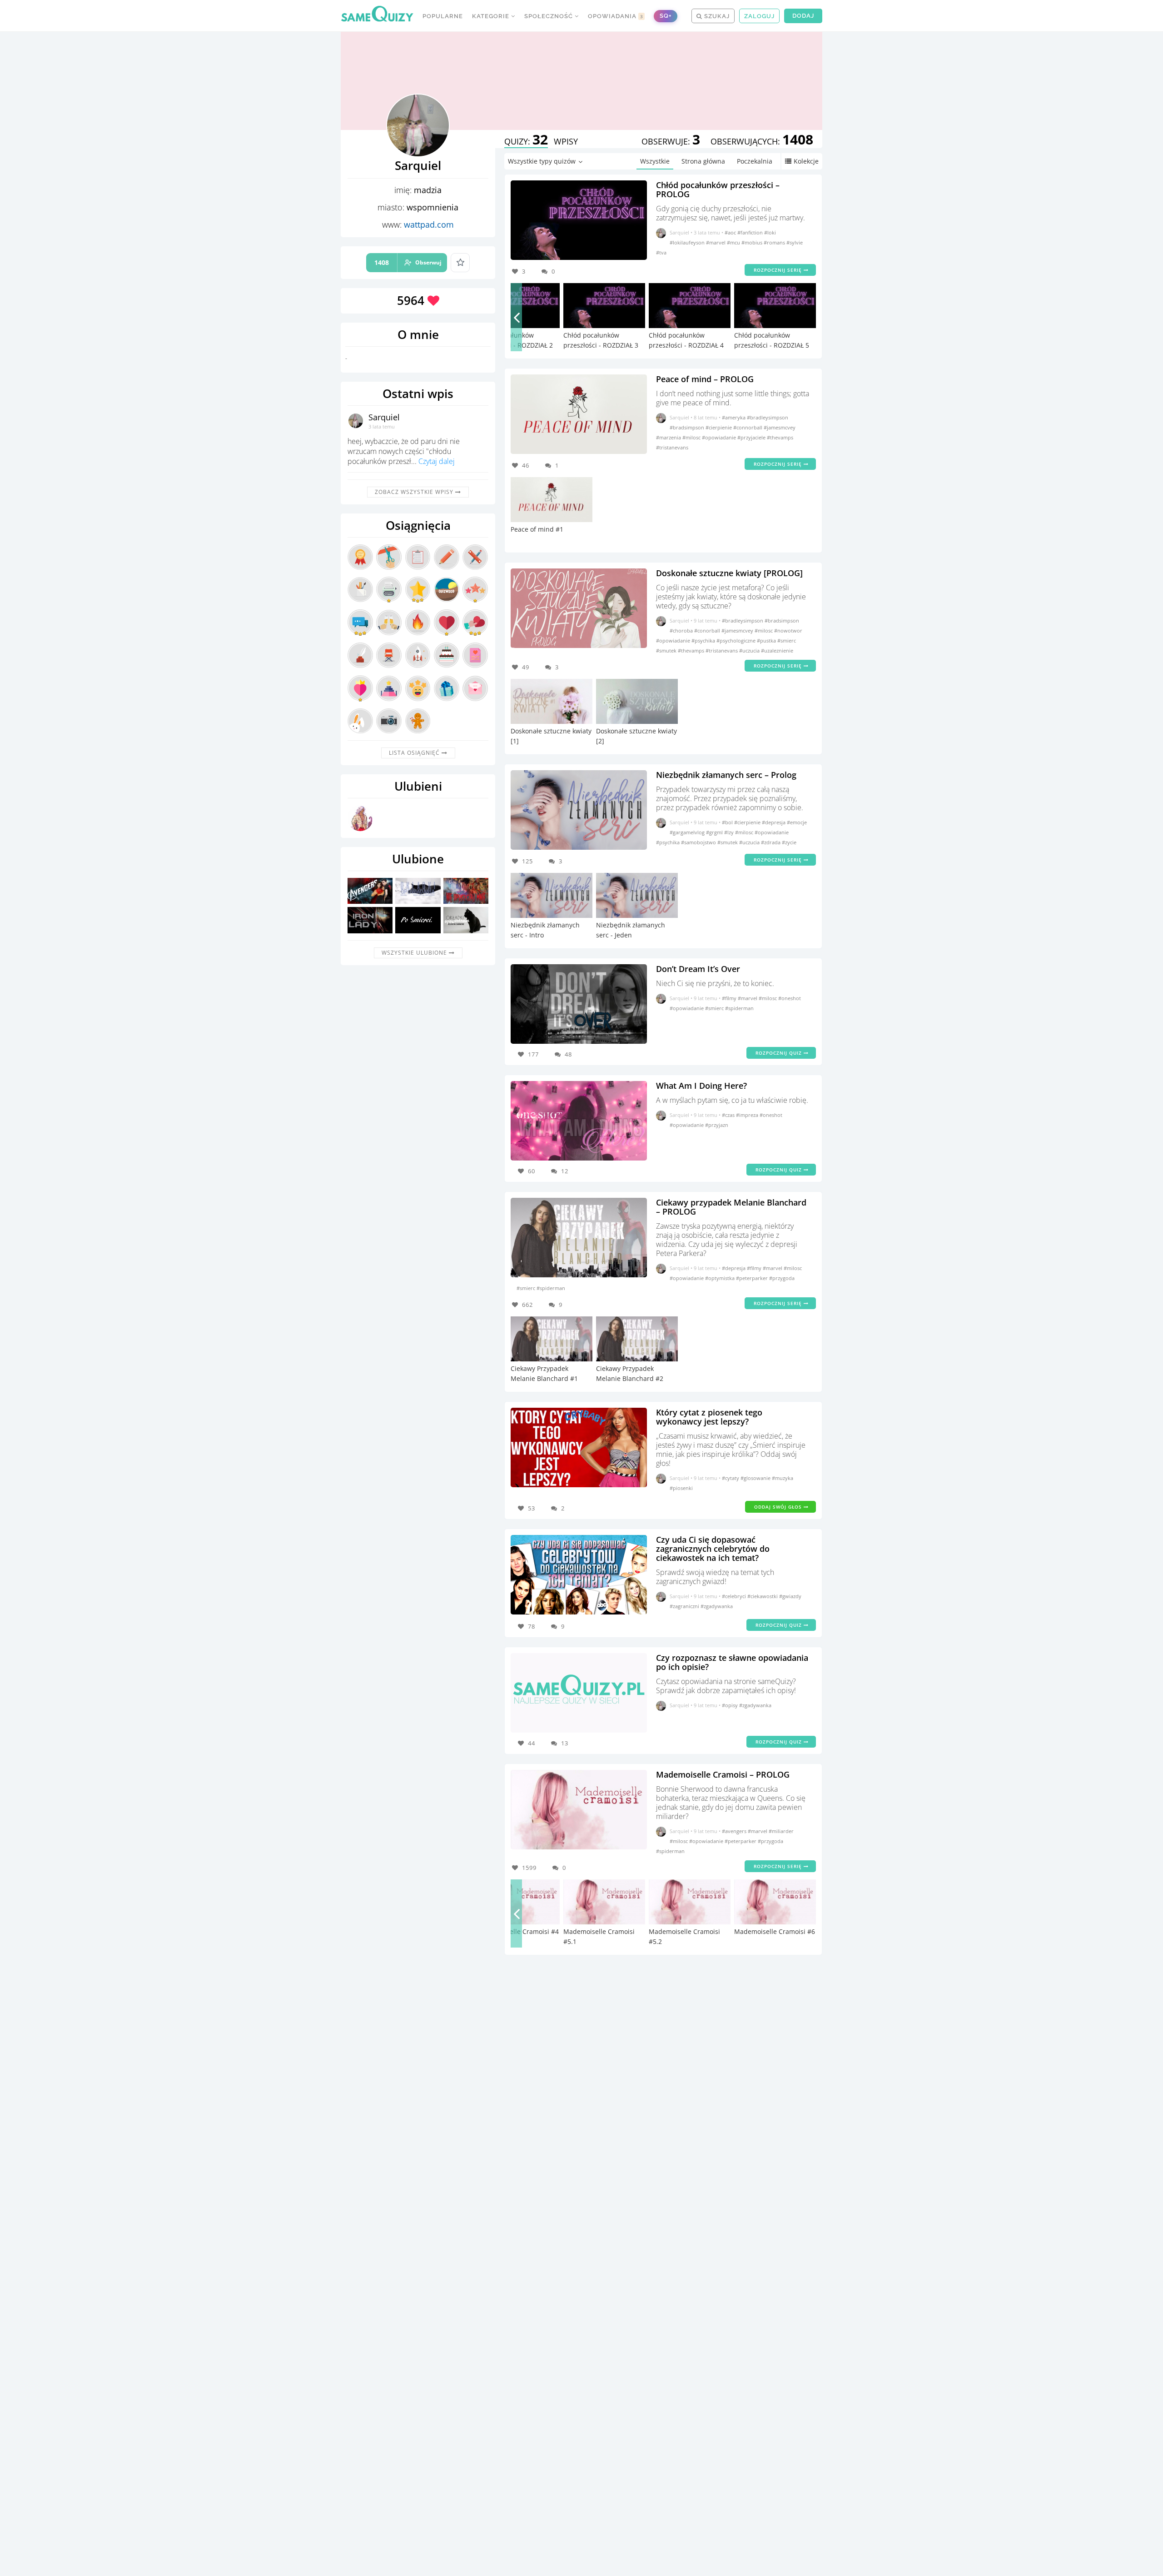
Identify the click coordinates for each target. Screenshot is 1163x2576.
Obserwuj (408, 262)
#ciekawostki (763, 1596)
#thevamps (780, 437)
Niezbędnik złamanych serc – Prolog (726, 775)
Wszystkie (655, 161)
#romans (775, 242)
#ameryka (734, 417)
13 (565, 1743)
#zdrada (771, 842)
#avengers (735, 1831)
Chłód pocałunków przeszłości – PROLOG (718, 189)
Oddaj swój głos (779, 1507)
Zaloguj (759, 16)
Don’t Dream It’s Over (698, 969)
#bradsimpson (688, 427)
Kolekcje (806, 161)
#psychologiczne (737, 640)
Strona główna (703, 161)
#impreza (748, 1115)
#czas (729, 1115)
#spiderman (739, 1008)
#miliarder (781, 1831)
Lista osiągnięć (415, 753)
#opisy (731, 1705)
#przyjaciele (752, 437)
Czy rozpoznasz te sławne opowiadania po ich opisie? (732, 1662)
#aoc (731, 232)
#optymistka (721, 1278)
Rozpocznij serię (779, 270)
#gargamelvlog (688, 832)
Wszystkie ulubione (415, 953)
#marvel (716, 242)
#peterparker (753, 1278)
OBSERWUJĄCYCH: (762, 141)
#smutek (667, 650)
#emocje (797, 822)
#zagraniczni (685, 1606)
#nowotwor (788, 630)
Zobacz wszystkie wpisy (415, 492)
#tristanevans (672, 447)
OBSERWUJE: (671, 141)
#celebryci (735, 1596)
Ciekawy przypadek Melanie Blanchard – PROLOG (731, 1207)
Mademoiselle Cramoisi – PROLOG (723, 1774)
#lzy (730, 832)
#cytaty (731, 1478)
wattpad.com (429, 224)
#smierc (787, 640)
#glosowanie (756, 1478)
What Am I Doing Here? (701, 1086)
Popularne (443, 16)
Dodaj (803, 16)
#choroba (682, 630)
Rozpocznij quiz (780, 1053)
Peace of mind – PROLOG (705, 379)
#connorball (748, 427)
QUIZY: (526, 141)
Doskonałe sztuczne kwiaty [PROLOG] (729, 573)
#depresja (774, 822)
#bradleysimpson (768, 417)
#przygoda (782, 1278)
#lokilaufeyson (688, 242)
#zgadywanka (717, 1606)
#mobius (753, 242)
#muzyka (783, 1478)
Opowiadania (616, 16)
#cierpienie (719, 427)
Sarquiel (384, 417)
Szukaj (716, 16)
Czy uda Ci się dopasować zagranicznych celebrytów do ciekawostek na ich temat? (713, 1549)
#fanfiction (751, 232)
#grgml (715, 832)
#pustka (767, 640)
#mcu (734, 242)
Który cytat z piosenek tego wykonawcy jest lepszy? (709, 1417)
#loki (770, 232)
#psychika (704, 640)
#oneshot (790, 998)
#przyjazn (717, 1125)
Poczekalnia (755, 161)
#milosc (692, 437)
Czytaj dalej (437, 461)
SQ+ (666, 16)
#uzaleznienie (777, 650)
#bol (728, 822)
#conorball (708, 630)
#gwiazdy (790, 1596)
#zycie (789, 842)
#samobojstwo (699, 842)
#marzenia (669, 437)
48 (568, 1054)
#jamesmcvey (780, 427)
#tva (661, 252)
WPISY (566, 141)
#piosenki (681, 1488)
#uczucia (750, 650)
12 (565, 1171)
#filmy (730, 998)
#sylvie (795, 242)
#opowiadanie (720, 437)
